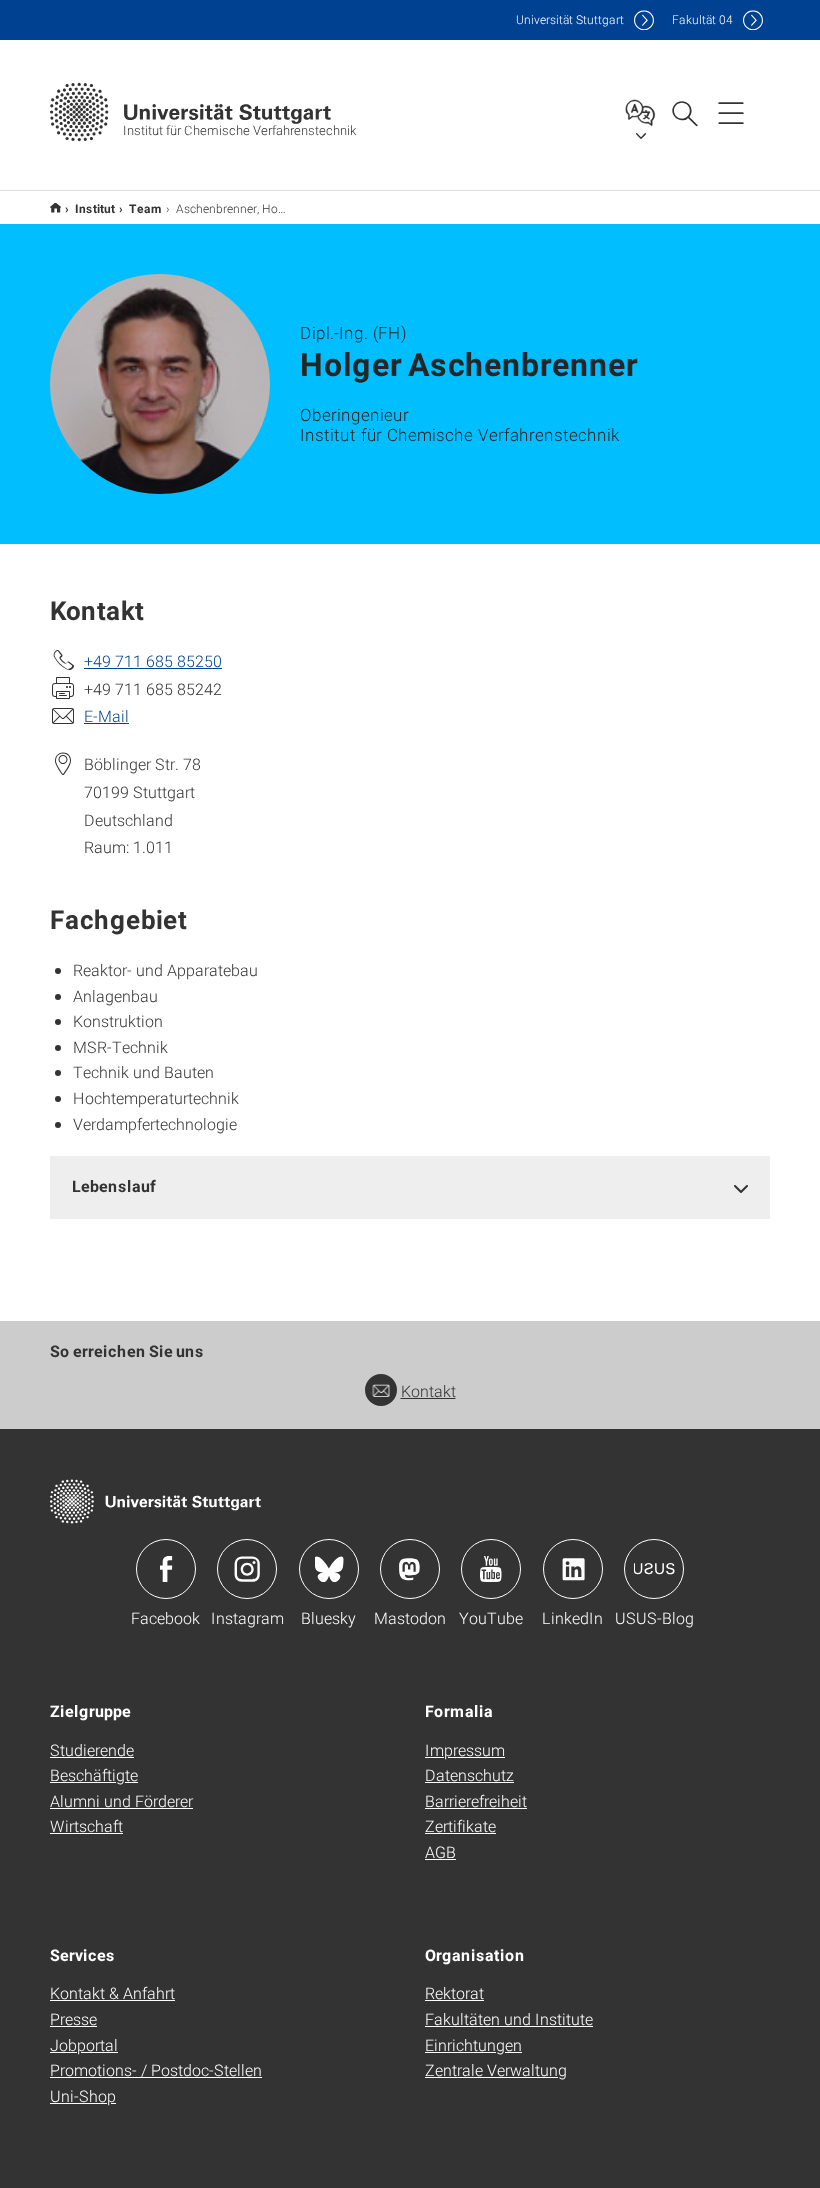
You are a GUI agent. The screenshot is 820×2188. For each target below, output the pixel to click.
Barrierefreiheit (476, 1800)
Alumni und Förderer (121, 1800)
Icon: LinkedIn (573, 1569)
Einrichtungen (473, 2044)
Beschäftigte (94, 1774)
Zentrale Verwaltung (496, 2069)
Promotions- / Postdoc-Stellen (156, 2069)
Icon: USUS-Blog (654, 1569)
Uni (570, 19)
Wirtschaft (86, 1825)
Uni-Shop (83, 2095)
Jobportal (84, 2044)
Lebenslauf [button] (114, 1185)
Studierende (92, 1749)
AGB (440, 1851)
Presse (73, 2018)
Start (55, 207)
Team (145, 208)
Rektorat (454, 1992)
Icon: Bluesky (329, 1569)
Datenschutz (469, 1774)
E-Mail (106, 715)
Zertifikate (460, 1825)
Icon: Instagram (247, 1569)
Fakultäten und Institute (509, 2018)
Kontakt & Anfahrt (112, 1992)
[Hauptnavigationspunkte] (731, 112)
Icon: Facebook (166, 1569)
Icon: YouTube (491, 1569)
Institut (95, 208)
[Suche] (684, 112)
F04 (702, 19)
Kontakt (428, 1390)
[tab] (410, 1186)
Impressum (465, 1749)
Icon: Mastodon (410, 1569)
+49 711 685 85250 (153, 660)
